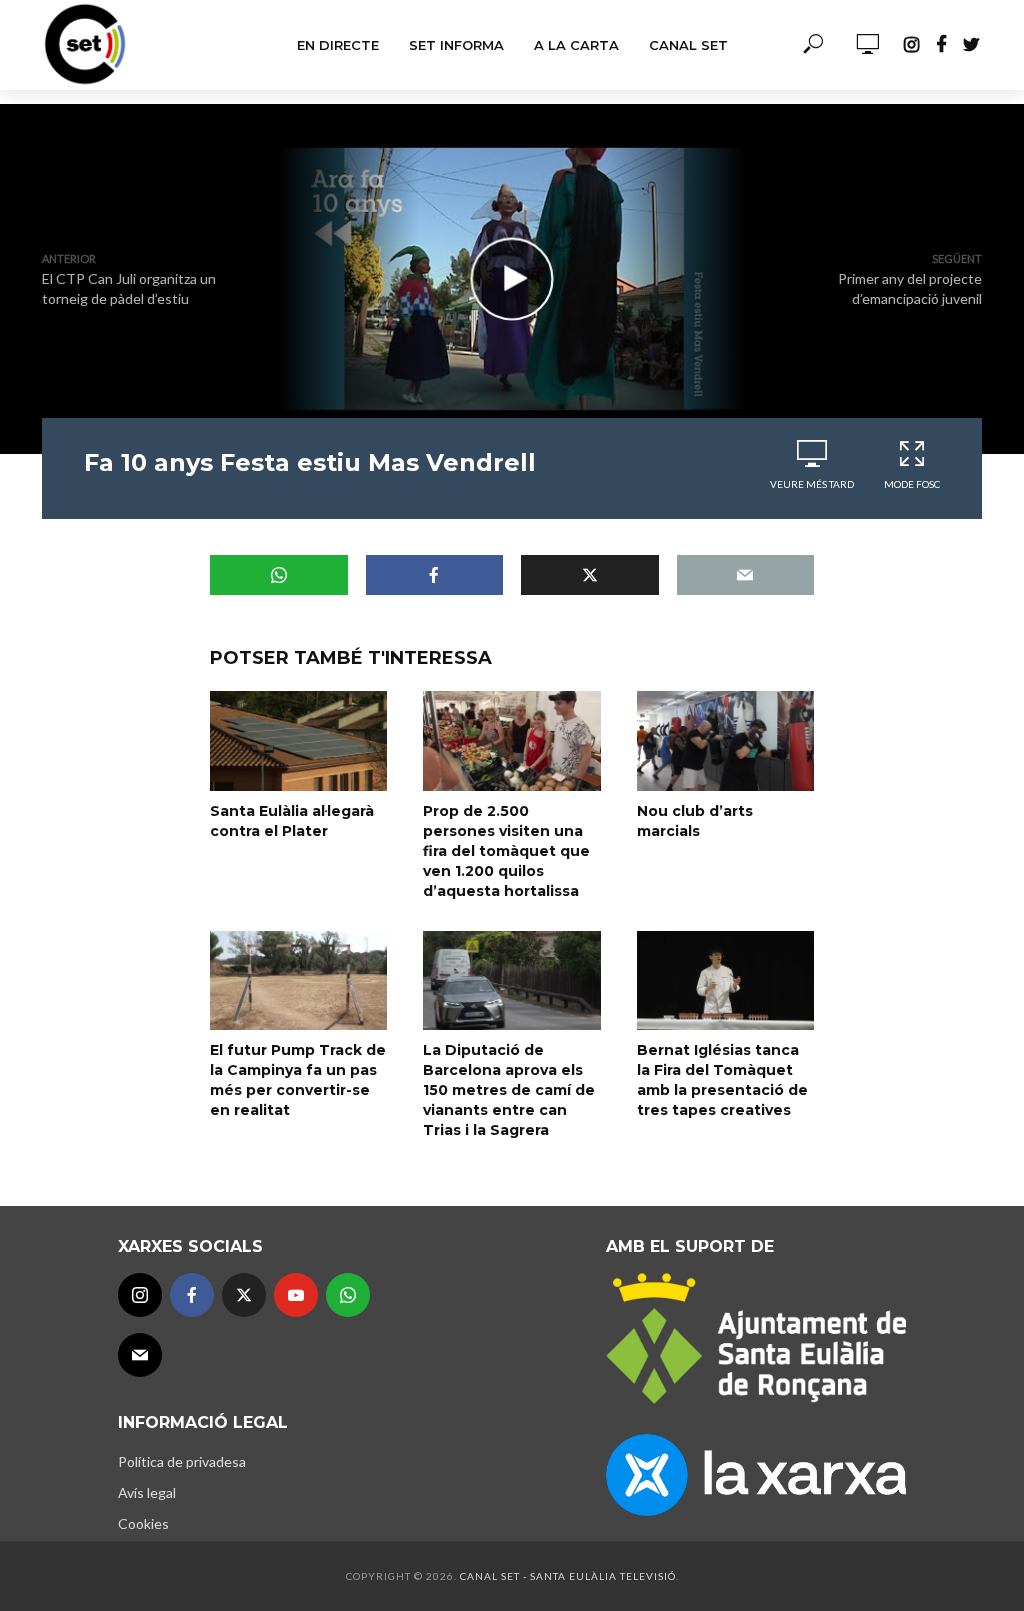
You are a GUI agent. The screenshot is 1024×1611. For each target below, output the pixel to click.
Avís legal (147, 1492)
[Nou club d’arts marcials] (725, 740)
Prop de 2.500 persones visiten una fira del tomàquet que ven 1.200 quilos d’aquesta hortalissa (506, 851)
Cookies (143, 1523)
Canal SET (688, 45)
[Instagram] (140, 1295)
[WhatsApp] (348, 1295)
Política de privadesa (182, 1461)
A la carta (576, 45)
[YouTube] (296, 1295)
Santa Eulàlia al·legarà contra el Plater (292, 821)
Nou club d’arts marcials (695, 821)
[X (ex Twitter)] (244, 1295)
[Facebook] (192, 1295)
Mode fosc (912, 484)
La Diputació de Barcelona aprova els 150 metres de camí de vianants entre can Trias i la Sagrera (509, 1090)
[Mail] (140, 1355)
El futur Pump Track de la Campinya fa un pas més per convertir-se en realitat (298, 1080)
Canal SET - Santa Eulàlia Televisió (568, 1576)
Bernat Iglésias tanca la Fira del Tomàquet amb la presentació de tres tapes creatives (722, 1080)
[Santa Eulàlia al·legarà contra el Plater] (298, 741)
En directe (338, 45)
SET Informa (456, 45)
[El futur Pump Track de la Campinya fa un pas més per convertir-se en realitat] (298, 980)
